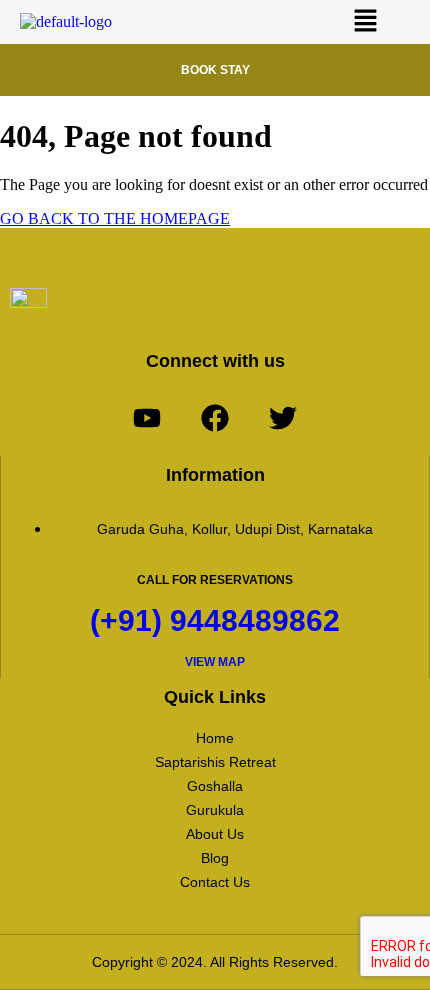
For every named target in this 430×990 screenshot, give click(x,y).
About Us (215, 834)
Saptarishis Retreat (215, 762)
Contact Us (215, 882)
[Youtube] (147, 418)
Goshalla (215, 786)
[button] (365, 22)
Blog (215, 858)
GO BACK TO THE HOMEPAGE (115, 218)
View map (215, 662)
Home (215, 738)
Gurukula (215, 810)
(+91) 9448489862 (215, 620)
